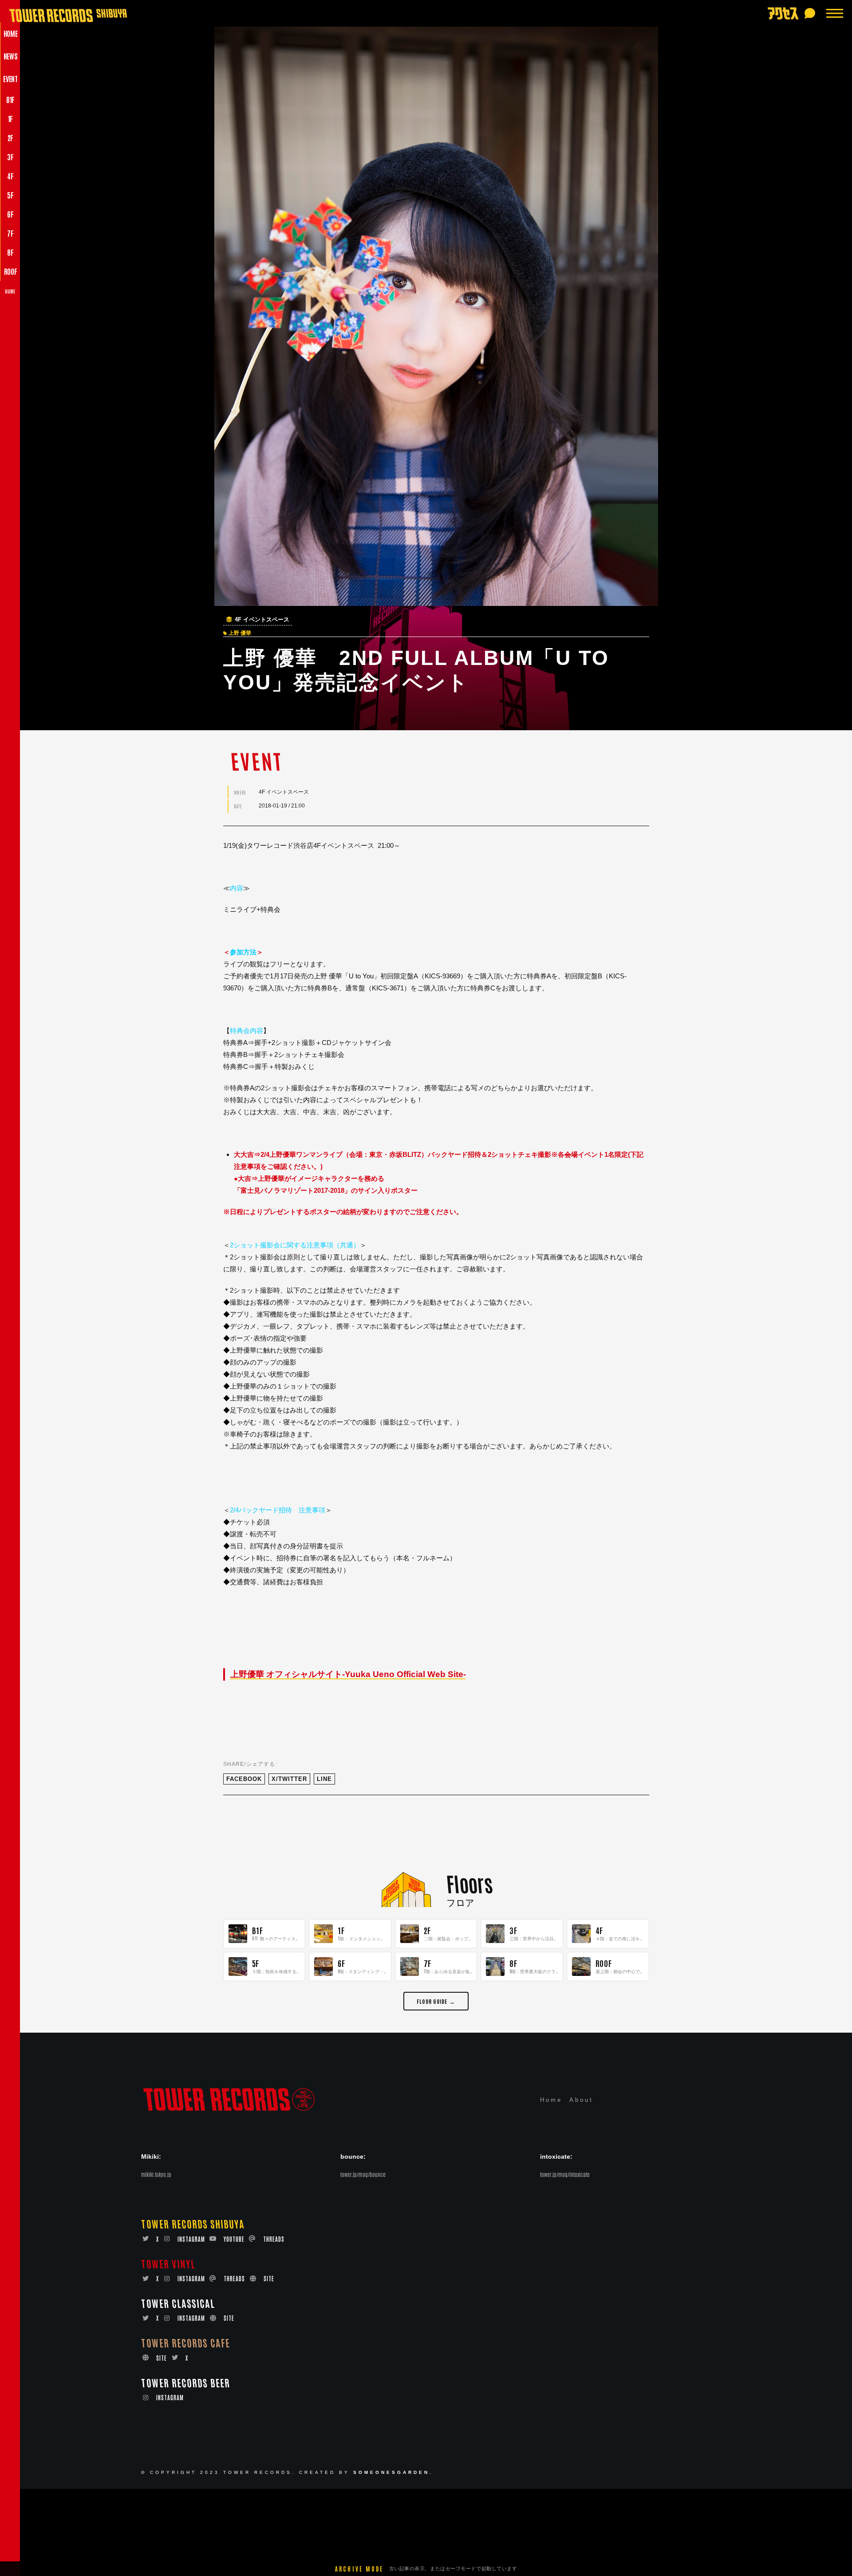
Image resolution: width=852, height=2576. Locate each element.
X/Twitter (289, 1779)
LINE (324, 1779)
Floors (469, 1883)
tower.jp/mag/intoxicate (565, 2174)
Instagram (191, 2239)
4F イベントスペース (262, 620)
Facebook (244, 1779)
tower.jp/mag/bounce (363, 2174)
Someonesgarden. (393, 2472)
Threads (274, 2239)
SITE (269, 2278)
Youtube (234, 2239)
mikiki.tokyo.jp (156, 2174)
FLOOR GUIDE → (436, 2001)
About (581, 2100)
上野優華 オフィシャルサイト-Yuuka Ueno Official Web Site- (348, 1674)
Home (551, 2100)
